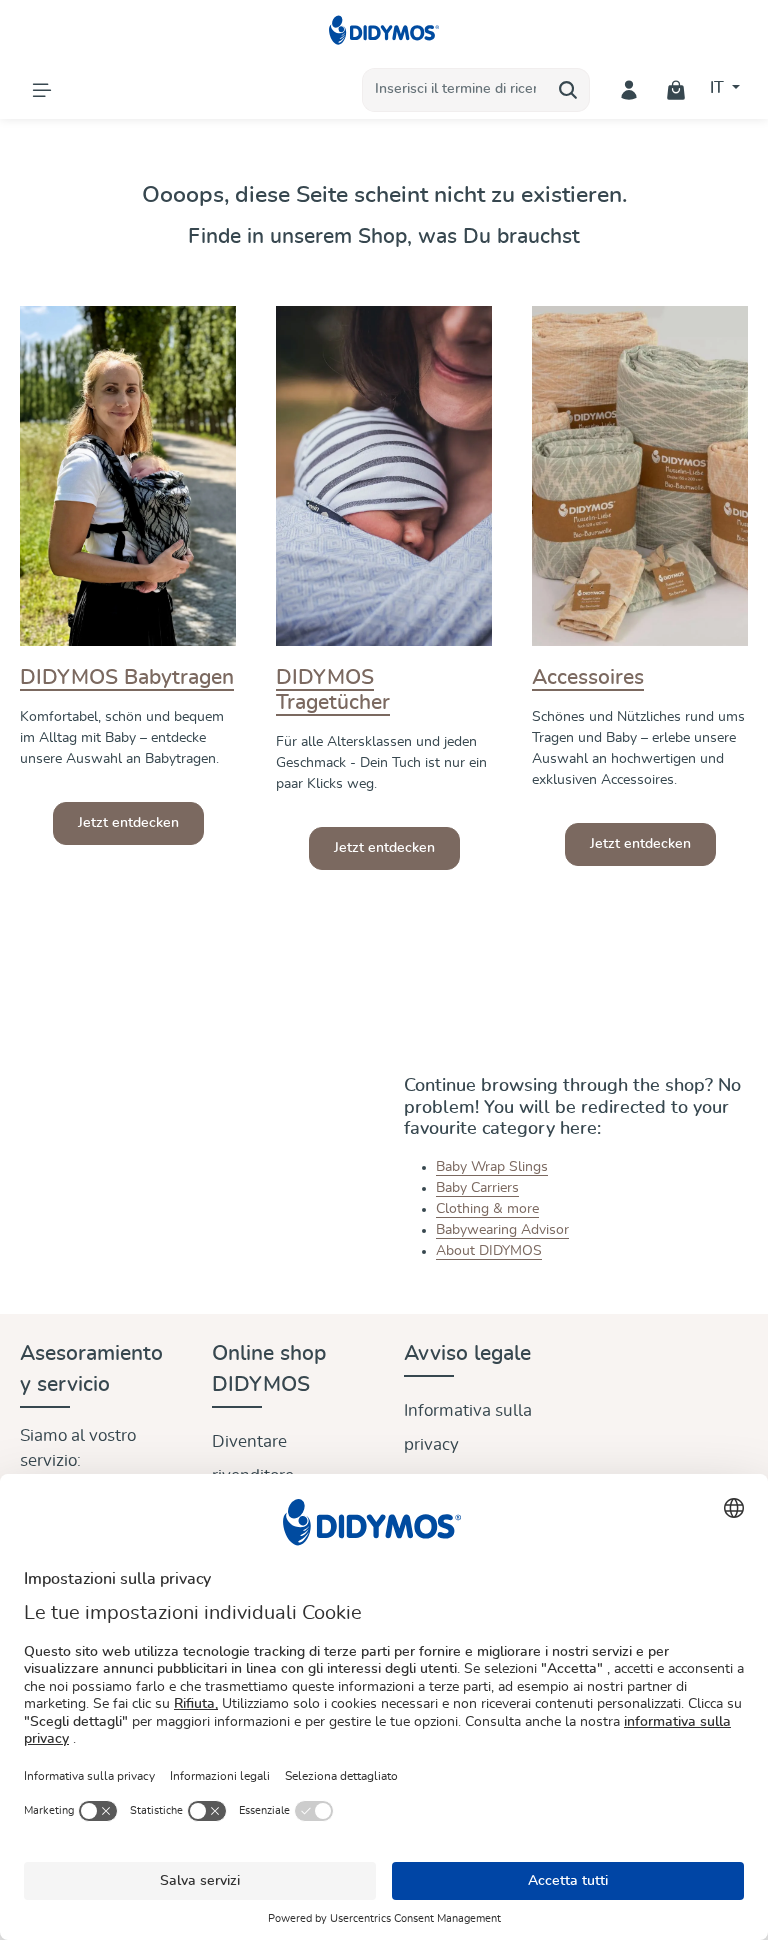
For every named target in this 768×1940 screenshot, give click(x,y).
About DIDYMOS (489, 1251)
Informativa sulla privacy (468, 1427)
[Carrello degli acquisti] (676, 89)
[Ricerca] (568, 90)
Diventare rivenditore (253, 1458)
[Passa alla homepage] (384, 30)
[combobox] (455, 90)
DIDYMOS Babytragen (127, 677)
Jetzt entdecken (128, 823)
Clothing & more (487, 1209)
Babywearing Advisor (502, 1230)
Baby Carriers (477, 1188)
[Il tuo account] (629, 89)
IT (719, 88)
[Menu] (41, 89)
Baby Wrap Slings (492, 1167)
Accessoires (588, 677)
